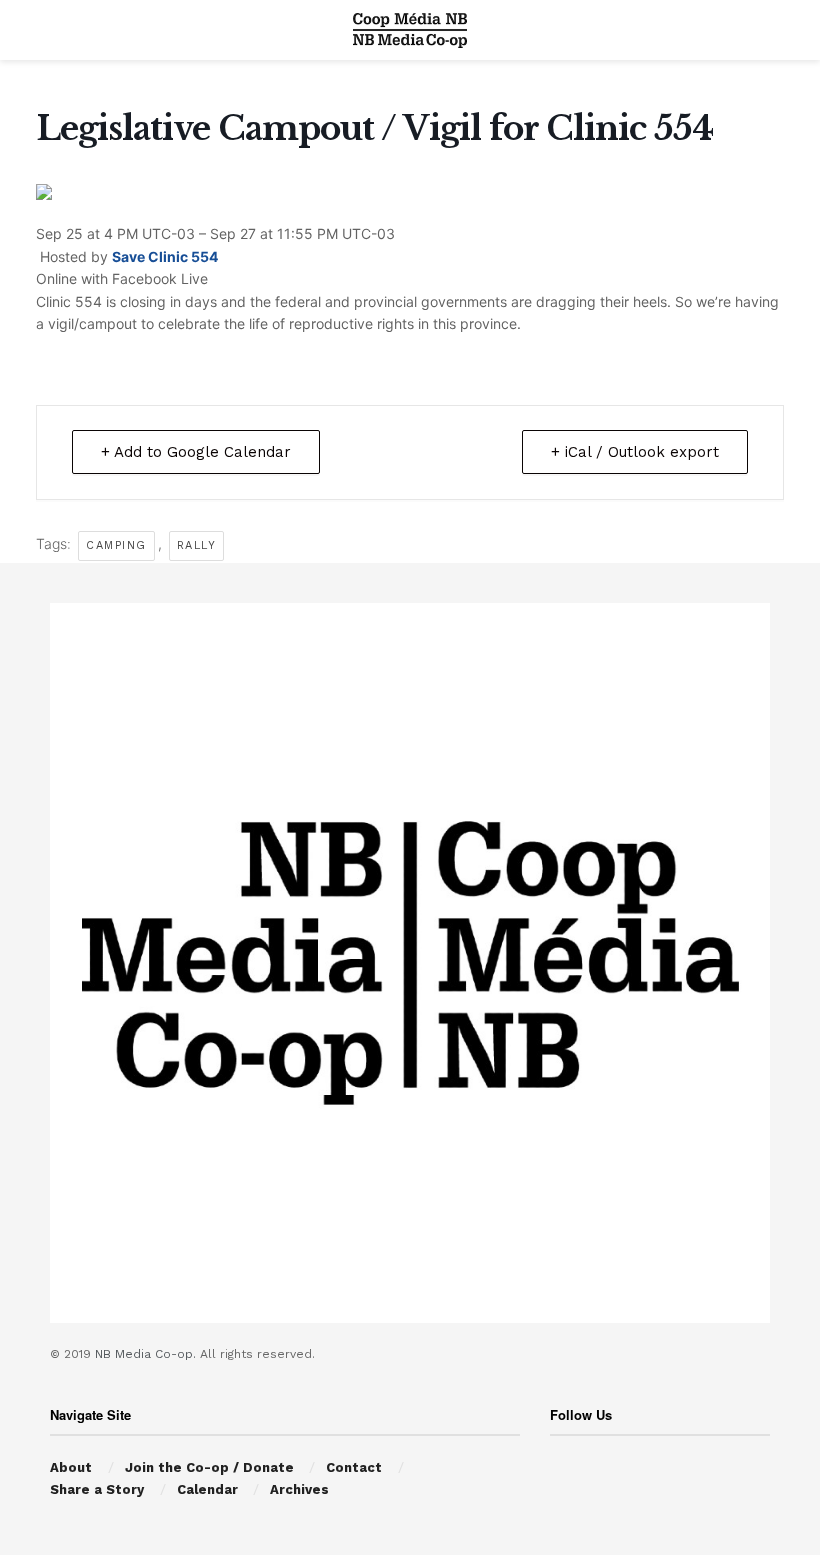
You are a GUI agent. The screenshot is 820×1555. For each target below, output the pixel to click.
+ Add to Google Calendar (196, 452)
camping (116, 545)
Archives (299, 1489)
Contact (354, 1467)
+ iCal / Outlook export (635, 452)
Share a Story (97, 1489)
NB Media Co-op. (147, 1354)
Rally (197, 545)
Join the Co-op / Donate (209, 1467)
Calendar (207, 1489)
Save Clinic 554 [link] (165, 256)
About (71, 1467)
